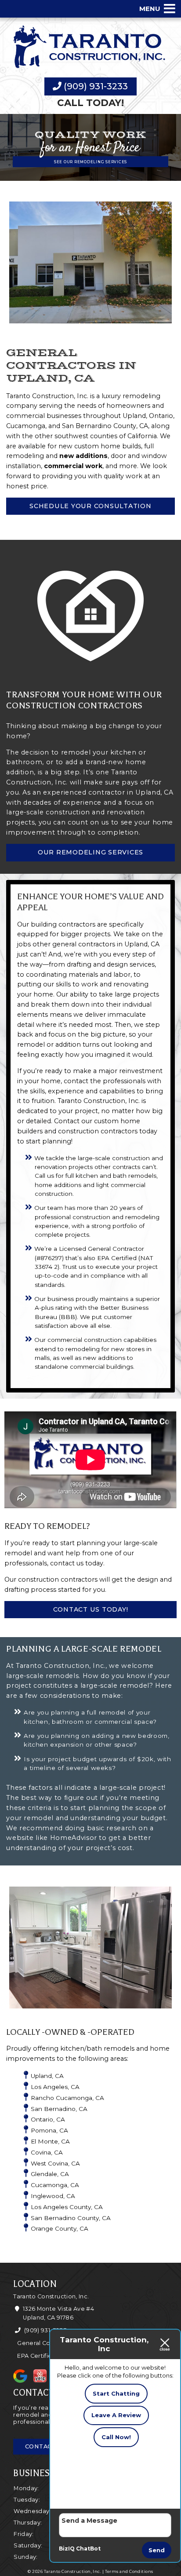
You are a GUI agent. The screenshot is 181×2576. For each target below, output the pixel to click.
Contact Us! (46, 2446)
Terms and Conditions (129, 2571)
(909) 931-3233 (95, 86)
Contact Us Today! (91, 1609)
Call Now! (116, 2437)
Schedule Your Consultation (90, 506)
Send (157, 2550)
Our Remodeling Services (90, 852)
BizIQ (67, 2549)
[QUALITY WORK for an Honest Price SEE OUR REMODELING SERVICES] (90, 176)
